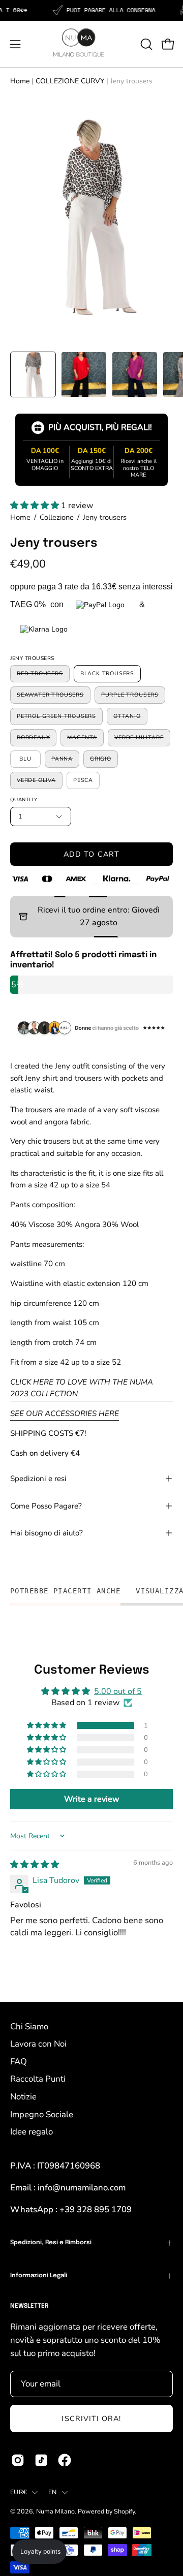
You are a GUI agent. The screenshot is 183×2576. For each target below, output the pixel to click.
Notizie (23, 2097)
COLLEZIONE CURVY (70, 81)
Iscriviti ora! (91, 2418)
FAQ (19, 2062)
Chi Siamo (29, 2027)
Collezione (57, 517)
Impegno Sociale (42, 2114)
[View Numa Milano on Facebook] (65, 2460)
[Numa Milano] (66, 43)
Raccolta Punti (38, 2079)
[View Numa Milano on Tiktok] (41, 2460)
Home (20, 81)
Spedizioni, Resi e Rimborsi (51, 2243)
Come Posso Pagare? (46, 1506)
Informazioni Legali (39, 2276)
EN (53, 2492)
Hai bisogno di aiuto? (47, 1533)
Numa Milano (55, 2511)
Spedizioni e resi (38, 1479)
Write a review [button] (92, 1799)
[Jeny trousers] (33, 374)
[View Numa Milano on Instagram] (18, 2460)
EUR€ (19, 2492)
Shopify (124, 2511)
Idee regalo (32, 2132)
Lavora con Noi (38, 2044)
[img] (35, 1865)
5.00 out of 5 (118, 1691)
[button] (145, 44)
